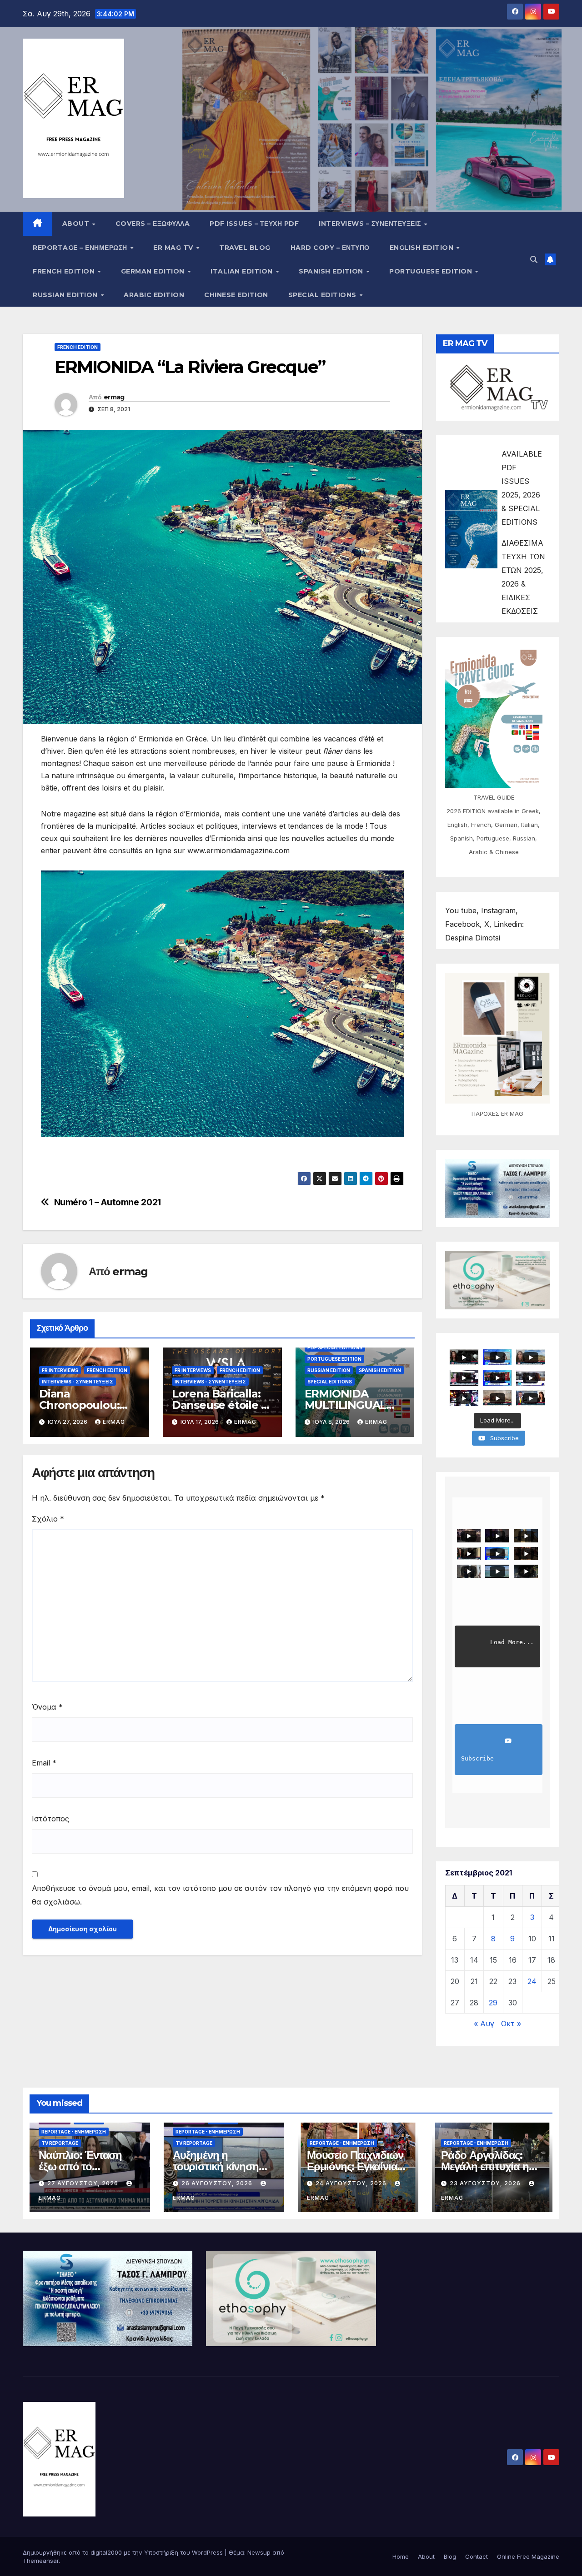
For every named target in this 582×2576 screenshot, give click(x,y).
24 (532, 1981)
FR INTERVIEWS (60, 1370)
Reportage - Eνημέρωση (74, 2132)
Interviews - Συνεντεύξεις (78, 1382)
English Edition (423, 248)
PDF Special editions (335, 1348)
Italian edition (243, 271)
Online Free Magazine (528, 2556)
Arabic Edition (154, 295)
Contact (477, 2556)
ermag (114, 397)
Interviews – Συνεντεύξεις (371, 224)
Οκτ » (511, 2024)
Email (44, 1763)
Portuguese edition (432, 271)
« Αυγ (484, 2024)
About (77, 224)
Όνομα (47, 1707)
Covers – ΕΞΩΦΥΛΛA (153, 224)
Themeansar (41, 2561)
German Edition (154, 271)
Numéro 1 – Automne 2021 (108, 1202)
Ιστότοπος (50, 1819)
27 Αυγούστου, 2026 (84, 2183)
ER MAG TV (174, 248)
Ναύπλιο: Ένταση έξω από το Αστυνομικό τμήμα (83, 2166)
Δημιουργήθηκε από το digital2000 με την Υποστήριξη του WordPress (124, 2552)
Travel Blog (245, 248)
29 (493, 2003)
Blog (450, 2556)
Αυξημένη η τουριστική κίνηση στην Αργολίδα (216, 2166)
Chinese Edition (236, 295)
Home (401, 2556)
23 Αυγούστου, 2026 (486, 2183)
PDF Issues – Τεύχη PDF (254, 224)
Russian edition (66, 295)
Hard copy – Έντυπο (330, 248)
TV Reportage (60, 2143)
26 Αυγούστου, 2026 (218, 2183)
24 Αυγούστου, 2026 (352, 2183)
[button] (534, 259)
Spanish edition (332, 271)
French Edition (65, 271)
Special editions (324, 295)
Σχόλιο (48, 1519)
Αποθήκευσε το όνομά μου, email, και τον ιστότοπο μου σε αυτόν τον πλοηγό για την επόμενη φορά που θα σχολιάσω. (220, 1895)
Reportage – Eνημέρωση (81, 248)
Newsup (259, 2552)
